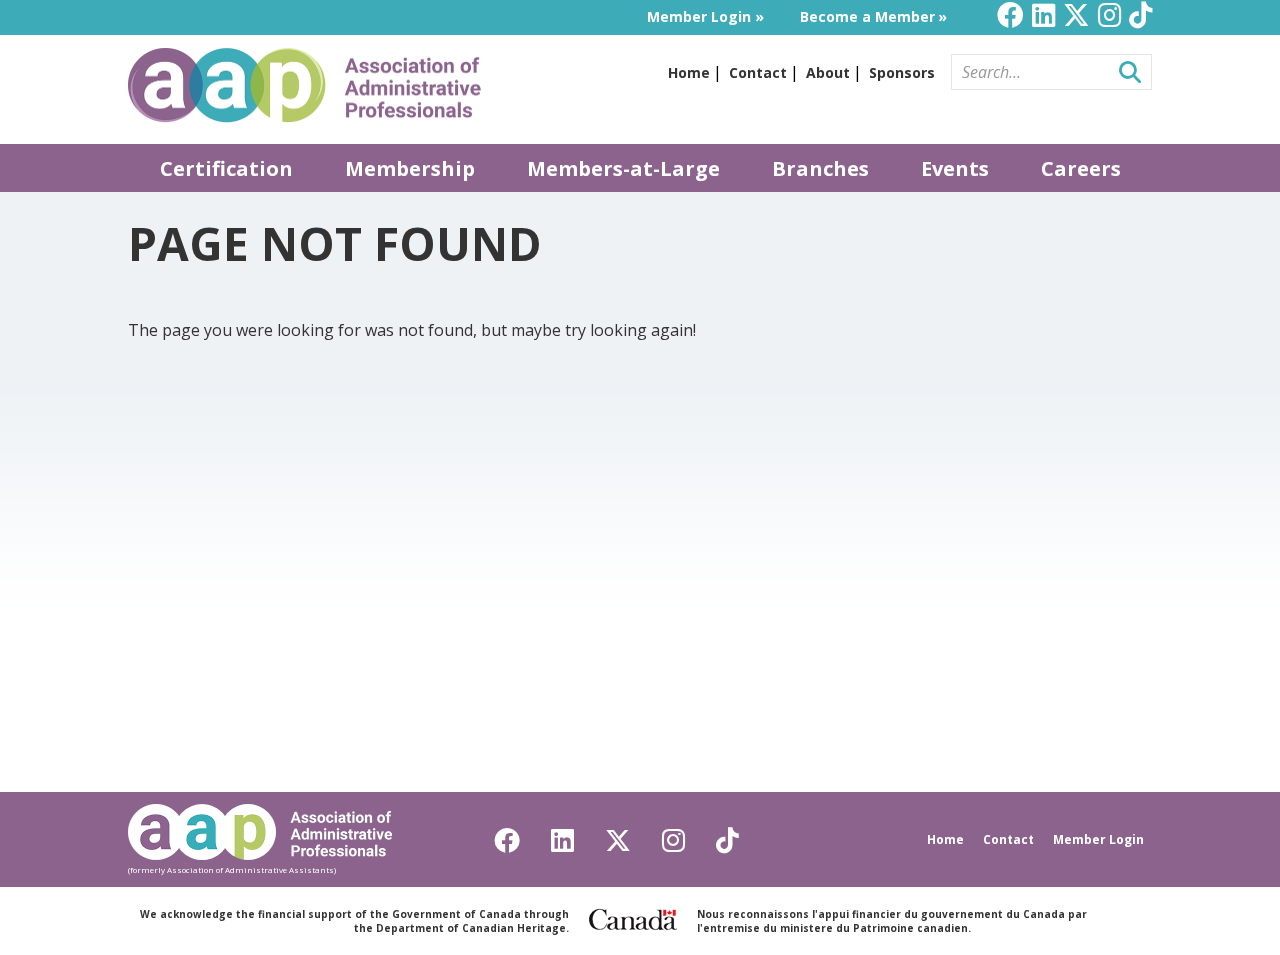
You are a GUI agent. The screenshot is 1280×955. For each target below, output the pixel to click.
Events (955, 168)
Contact (758, 72)
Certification (226, 168)
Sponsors (902, 72)
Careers (1081, 168)
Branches (820, 168)
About (828, 72)
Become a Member (867, 16)
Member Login (699, 16)
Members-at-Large (623, 168)
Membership (410, 168)
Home (689, 72)
